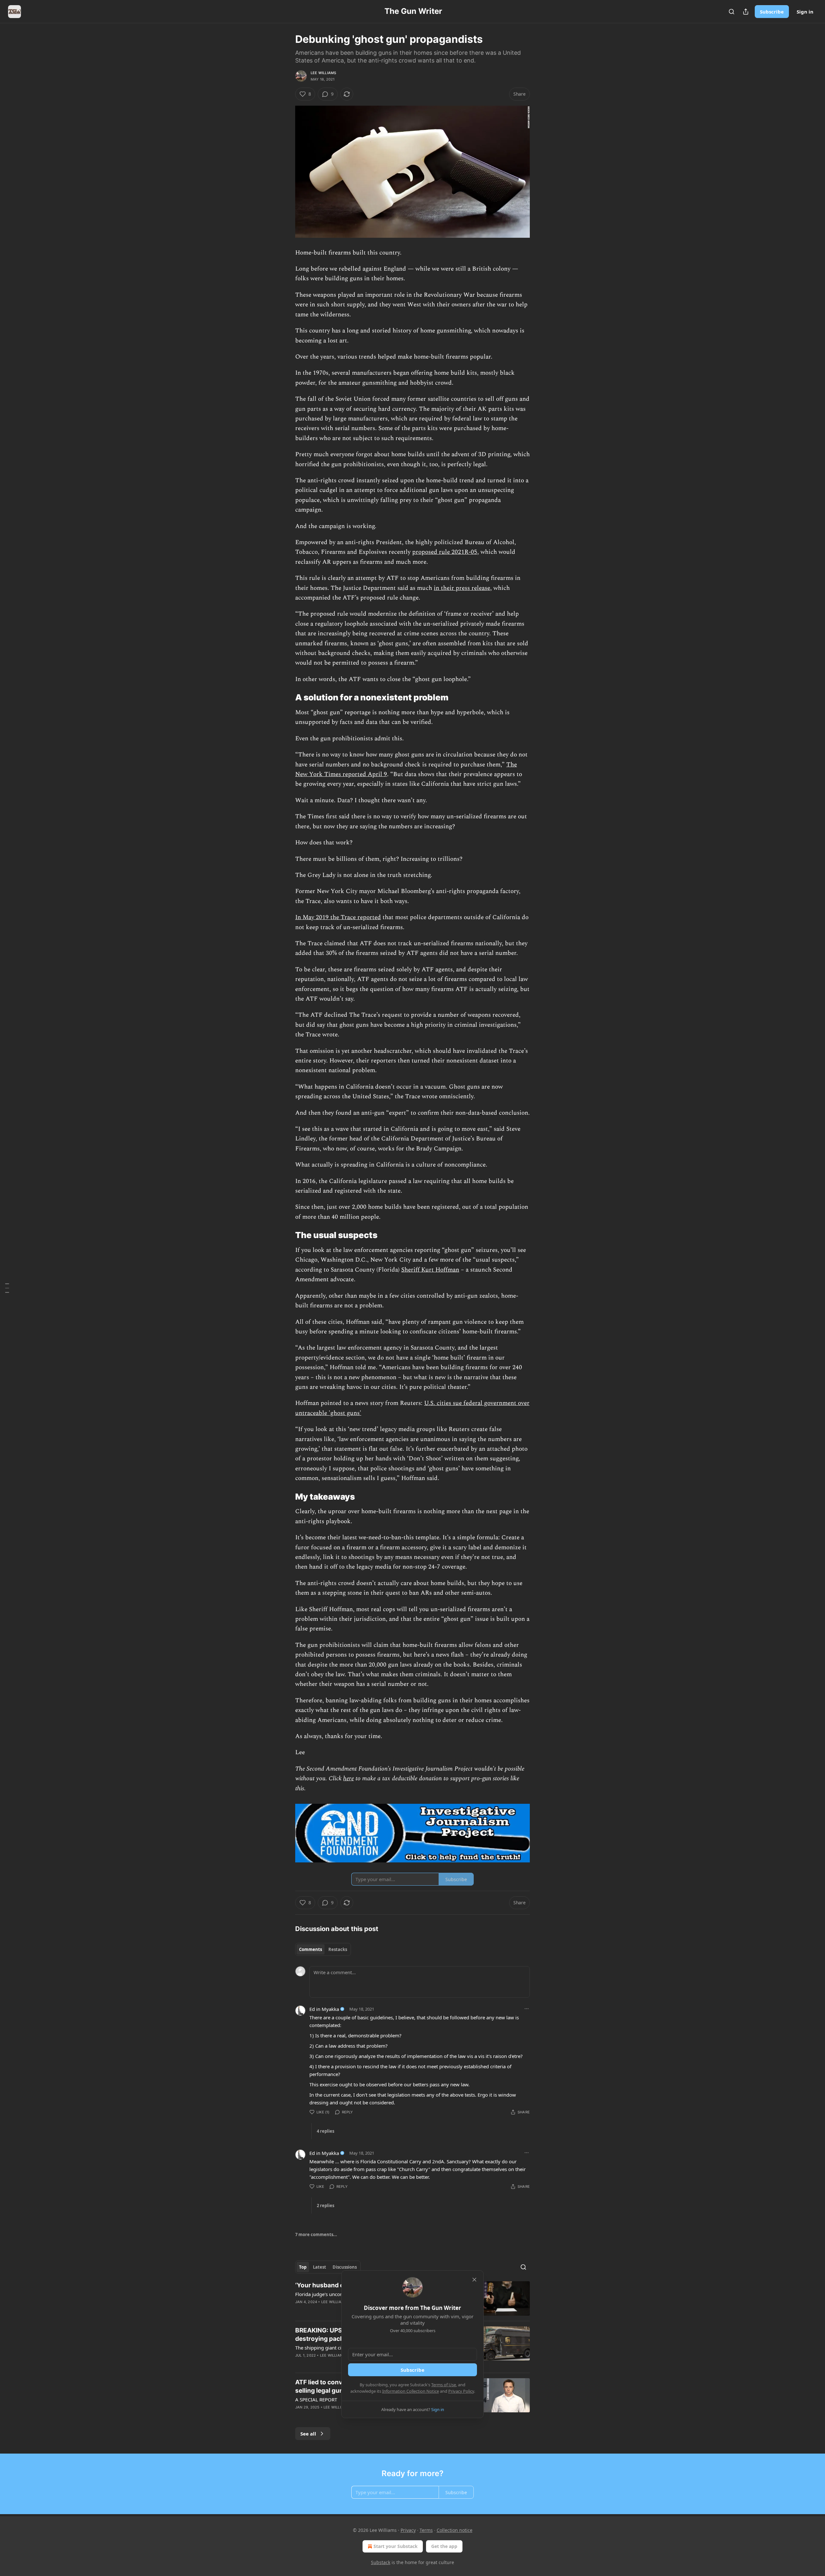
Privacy (408, 2530)
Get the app (444, 2546)
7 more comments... (316, 2235)
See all (308, 2434)
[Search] (732, 12)
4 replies (325, 2131)
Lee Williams (323, 73)
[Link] (286, 698)
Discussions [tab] (345, 2267)
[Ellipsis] (527, 2009)
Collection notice (455, 2530)
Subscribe (772, 12)
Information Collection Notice (411, 2391)
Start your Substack (396, 2546)
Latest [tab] (320, 2267)
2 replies (325, 2206)
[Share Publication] (746, 12)
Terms (426, 2530)
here (349, 1778)
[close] (474, 2280)
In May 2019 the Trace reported (338, 917)
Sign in (805, 12)
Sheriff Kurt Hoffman (430, 1270)
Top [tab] (303, 2267)
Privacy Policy (461, 2391)
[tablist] (323, 1949)
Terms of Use (444, 2385)
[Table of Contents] (7, 1288)
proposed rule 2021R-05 (445, 552)
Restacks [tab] (338, 1949)
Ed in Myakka (324, 2009)
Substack (381, 2562)
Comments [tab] (311, 1949)
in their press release (462, 588)
